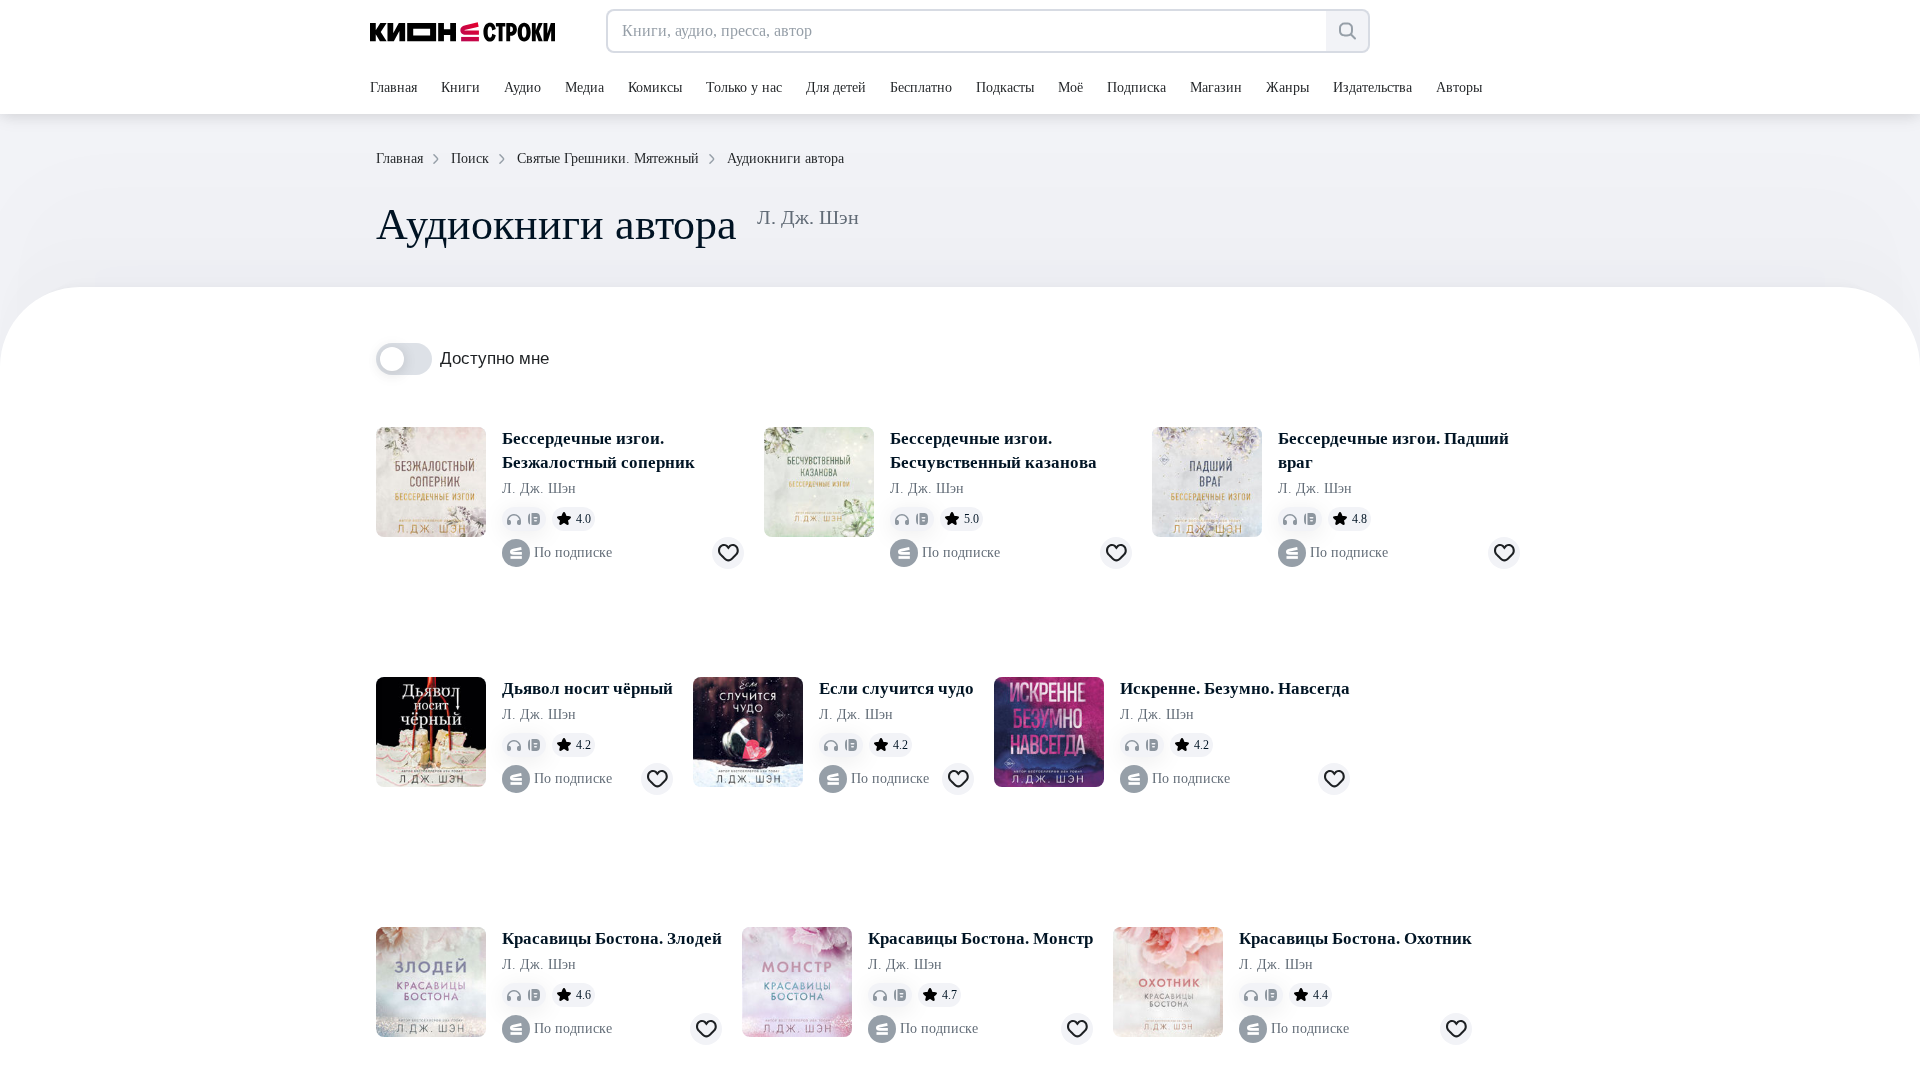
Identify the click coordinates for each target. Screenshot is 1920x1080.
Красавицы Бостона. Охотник (1355, 938)
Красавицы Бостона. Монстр (980, 938)
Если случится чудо (896, 688)
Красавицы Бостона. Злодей (612, 938)
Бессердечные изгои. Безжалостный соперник (598, 450)
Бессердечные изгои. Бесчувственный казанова (993, 450)
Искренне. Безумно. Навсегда (1235, 688)
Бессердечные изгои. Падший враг (1393, 450)
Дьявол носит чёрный (587, 688)
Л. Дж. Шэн (539, 488)
